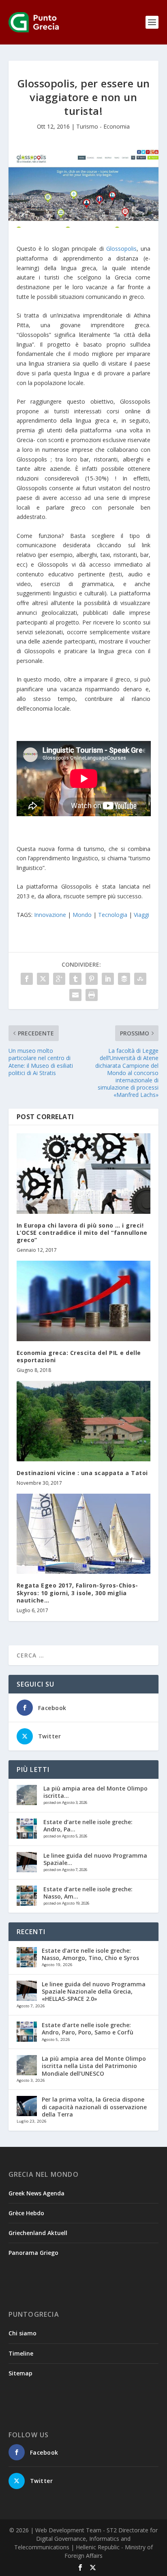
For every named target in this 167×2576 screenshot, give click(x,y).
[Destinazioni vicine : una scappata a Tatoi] (84, 1421)
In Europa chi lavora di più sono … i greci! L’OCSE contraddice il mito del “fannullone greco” (82, 1233)
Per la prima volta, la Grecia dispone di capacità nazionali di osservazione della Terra (94, 2107)
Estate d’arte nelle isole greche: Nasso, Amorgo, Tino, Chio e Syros (90, 1954)
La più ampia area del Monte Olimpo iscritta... (95, 1792)
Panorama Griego (33, 2253)
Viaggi (141, 915)
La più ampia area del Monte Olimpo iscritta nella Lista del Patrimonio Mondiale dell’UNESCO (94, 2066)
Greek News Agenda (36, 2193)
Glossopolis (121, 249)
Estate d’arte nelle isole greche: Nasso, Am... (88, 1893)
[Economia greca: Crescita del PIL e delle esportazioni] (84, 1301)
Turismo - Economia (103, 126)
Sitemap (20, 2373)
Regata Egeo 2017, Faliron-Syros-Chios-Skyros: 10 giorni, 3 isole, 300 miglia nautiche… (77, 1593)
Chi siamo (22, 2333)
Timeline (21, 2353)
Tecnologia (113, 915)
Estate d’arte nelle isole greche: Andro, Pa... (88, 1826)
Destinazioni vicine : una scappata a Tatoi (82, 1473)
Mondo (82, 915)
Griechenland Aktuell (38, 2233)
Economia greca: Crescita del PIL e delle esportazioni (79, 1356)
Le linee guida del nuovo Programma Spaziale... (95, 1859)
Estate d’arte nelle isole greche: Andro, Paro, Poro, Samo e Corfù (88, 2029)
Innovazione (50, 915)
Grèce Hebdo (26, 2213)
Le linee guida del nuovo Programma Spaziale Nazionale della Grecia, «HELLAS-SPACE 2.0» (94, 1991)
